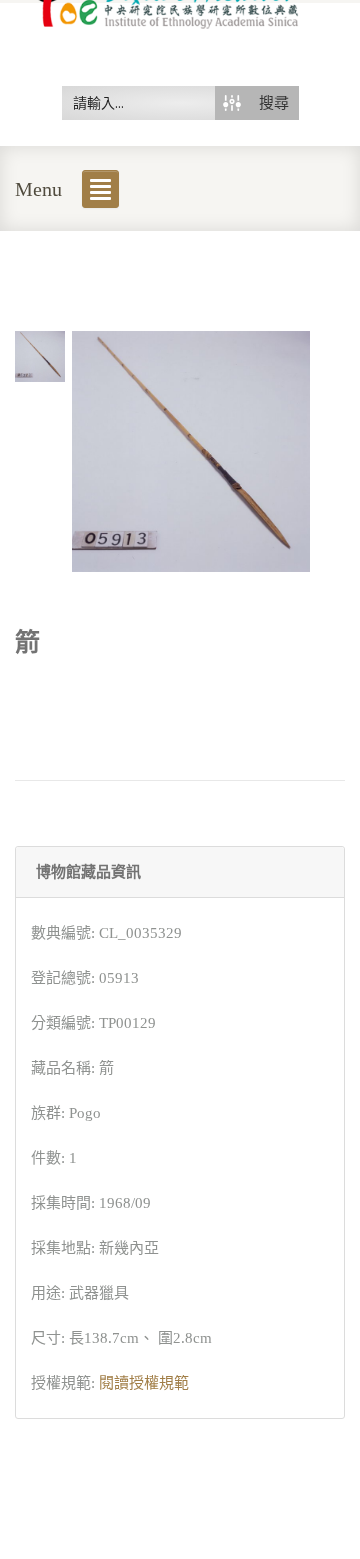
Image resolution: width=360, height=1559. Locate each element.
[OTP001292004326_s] (40, 355)
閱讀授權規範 (144, 1383)
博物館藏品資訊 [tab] (88, 872)
